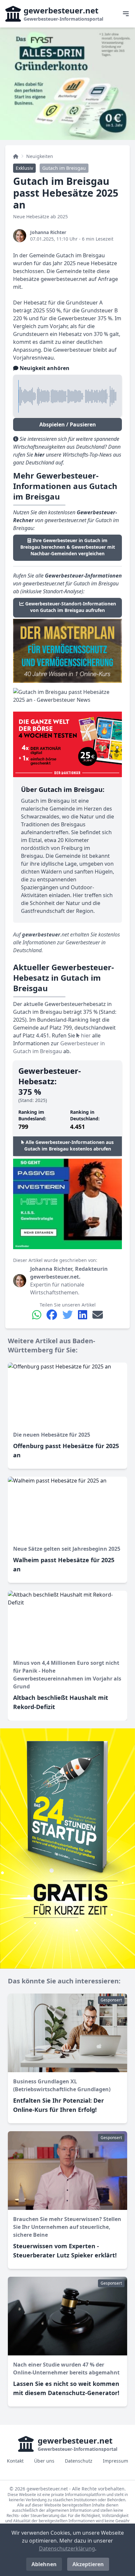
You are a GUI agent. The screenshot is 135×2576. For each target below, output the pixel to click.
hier (85, 1035)
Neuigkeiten (40, 156)
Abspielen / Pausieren (68, 424)
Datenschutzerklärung (67, 2548)
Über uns (44, 2461)
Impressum (116, 2461)
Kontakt (15, 2461)
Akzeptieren (88, 2564)
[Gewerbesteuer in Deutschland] (16, 156)
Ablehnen (44, 2564)
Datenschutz (79, 2461)
